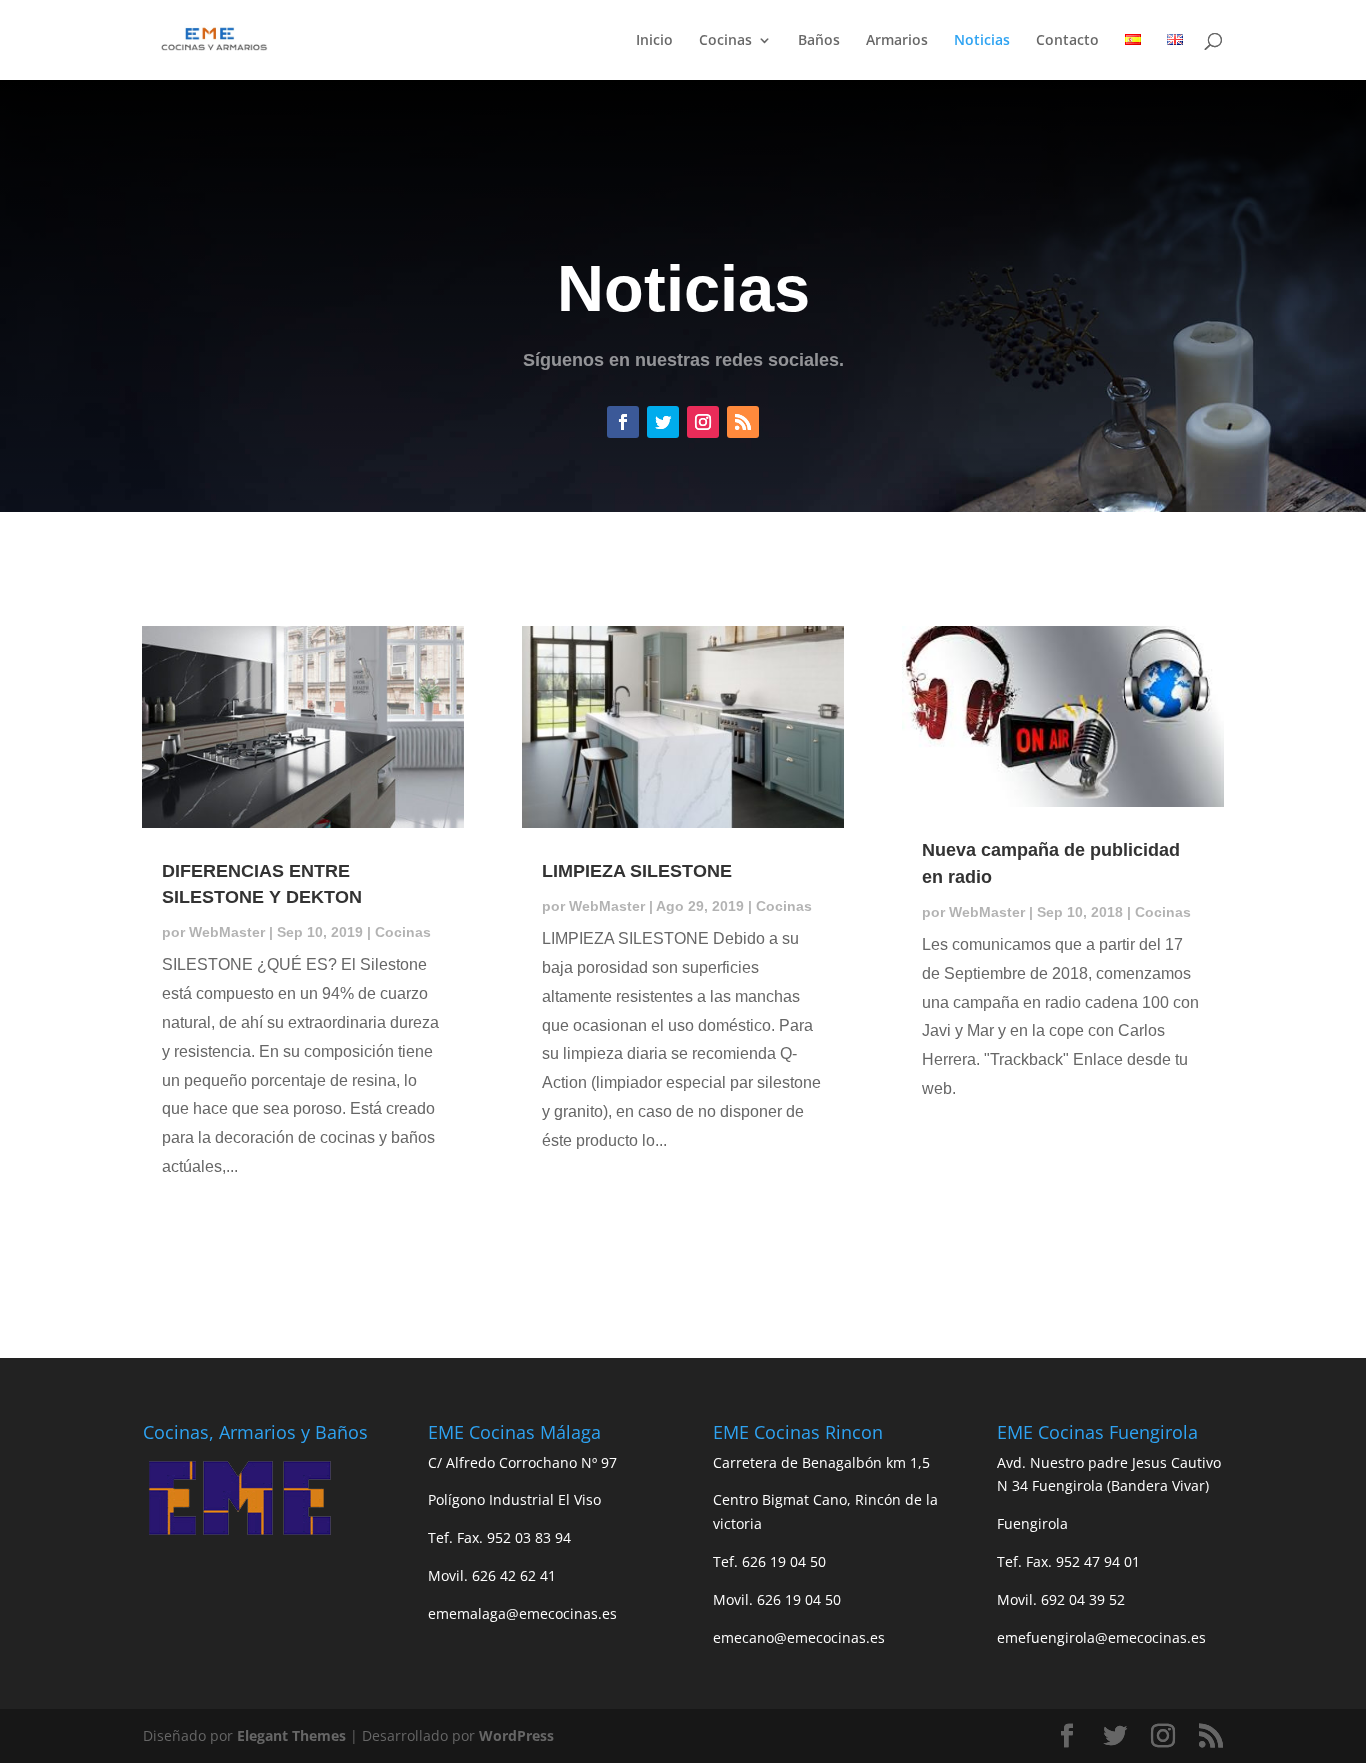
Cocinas (725, 41)
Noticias (982, 41)
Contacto (1067, 41)
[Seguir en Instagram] (703, 422)
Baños (819, 41)
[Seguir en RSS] (743, 422)
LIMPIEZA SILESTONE (637, 871)
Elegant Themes (291, 1735)
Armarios (897, 41)
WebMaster (227, 932)
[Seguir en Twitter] (663, 422)
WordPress (516, 1735)
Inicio (654, 41)
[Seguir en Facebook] (623, 422)
